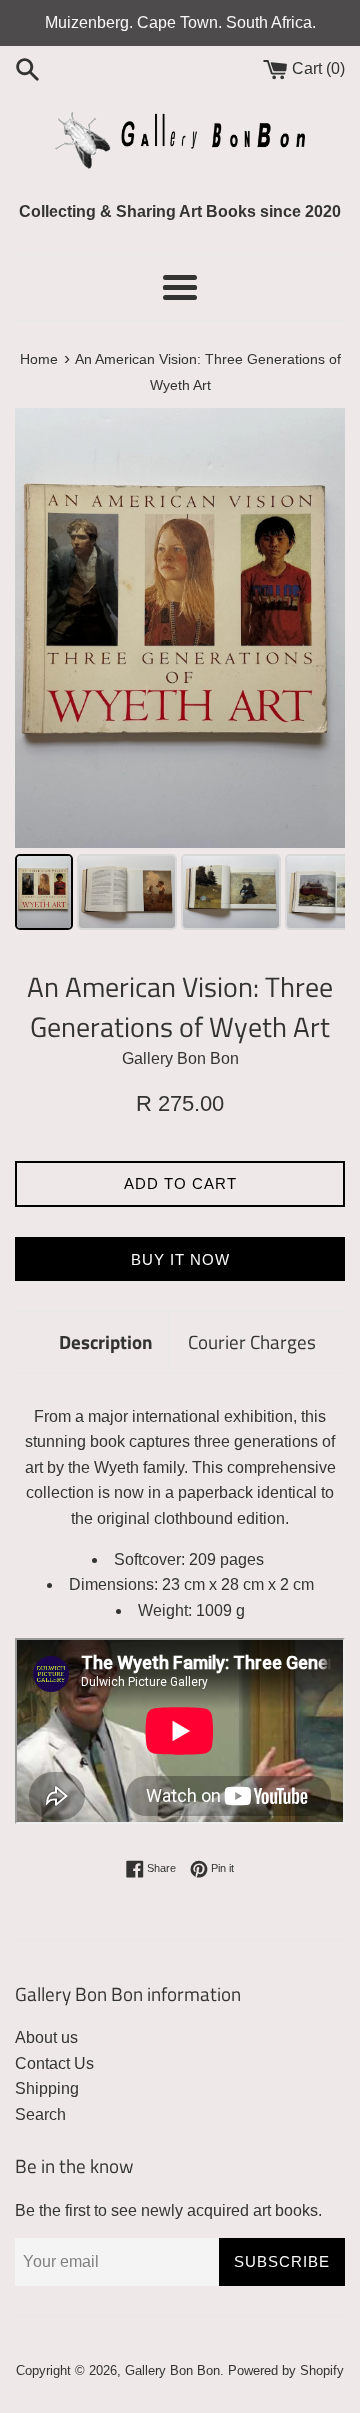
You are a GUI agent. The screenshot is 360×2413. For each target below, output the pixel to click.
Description (106, 1341)
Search (40, 2114)
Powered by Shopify (286, 2370)
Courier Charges (252, 1341)
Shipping (47, 2088)
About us (46, 2037)
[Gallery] (180, 672)
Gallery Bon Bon (172, 2370)
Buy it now (180, 1259)
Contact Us (54, 2063)
